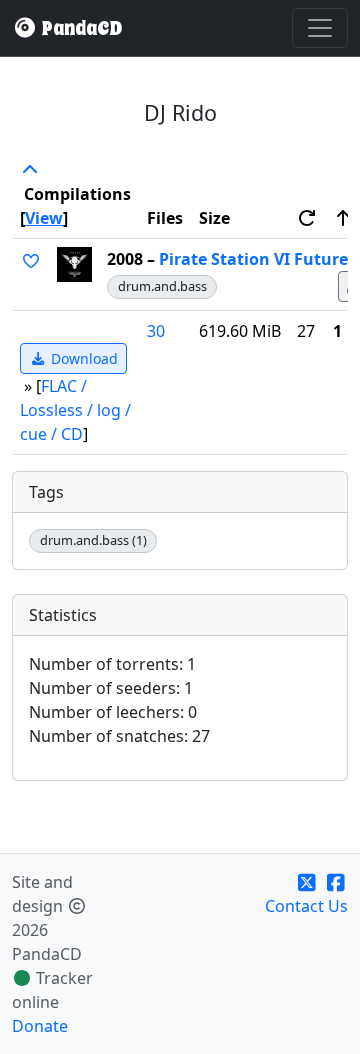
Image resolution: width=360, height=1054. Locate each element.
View (44, 218)
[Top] (30, 170)
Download (82, 358)
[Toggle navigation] (320, 28)
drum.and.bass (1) (93, 540)
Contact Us (306, 906)
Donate (40, 1026)
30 (156, 331)
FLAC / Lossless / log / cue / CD (75, 410)
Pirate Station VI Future (253, 259)
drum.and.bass (162, 286)
